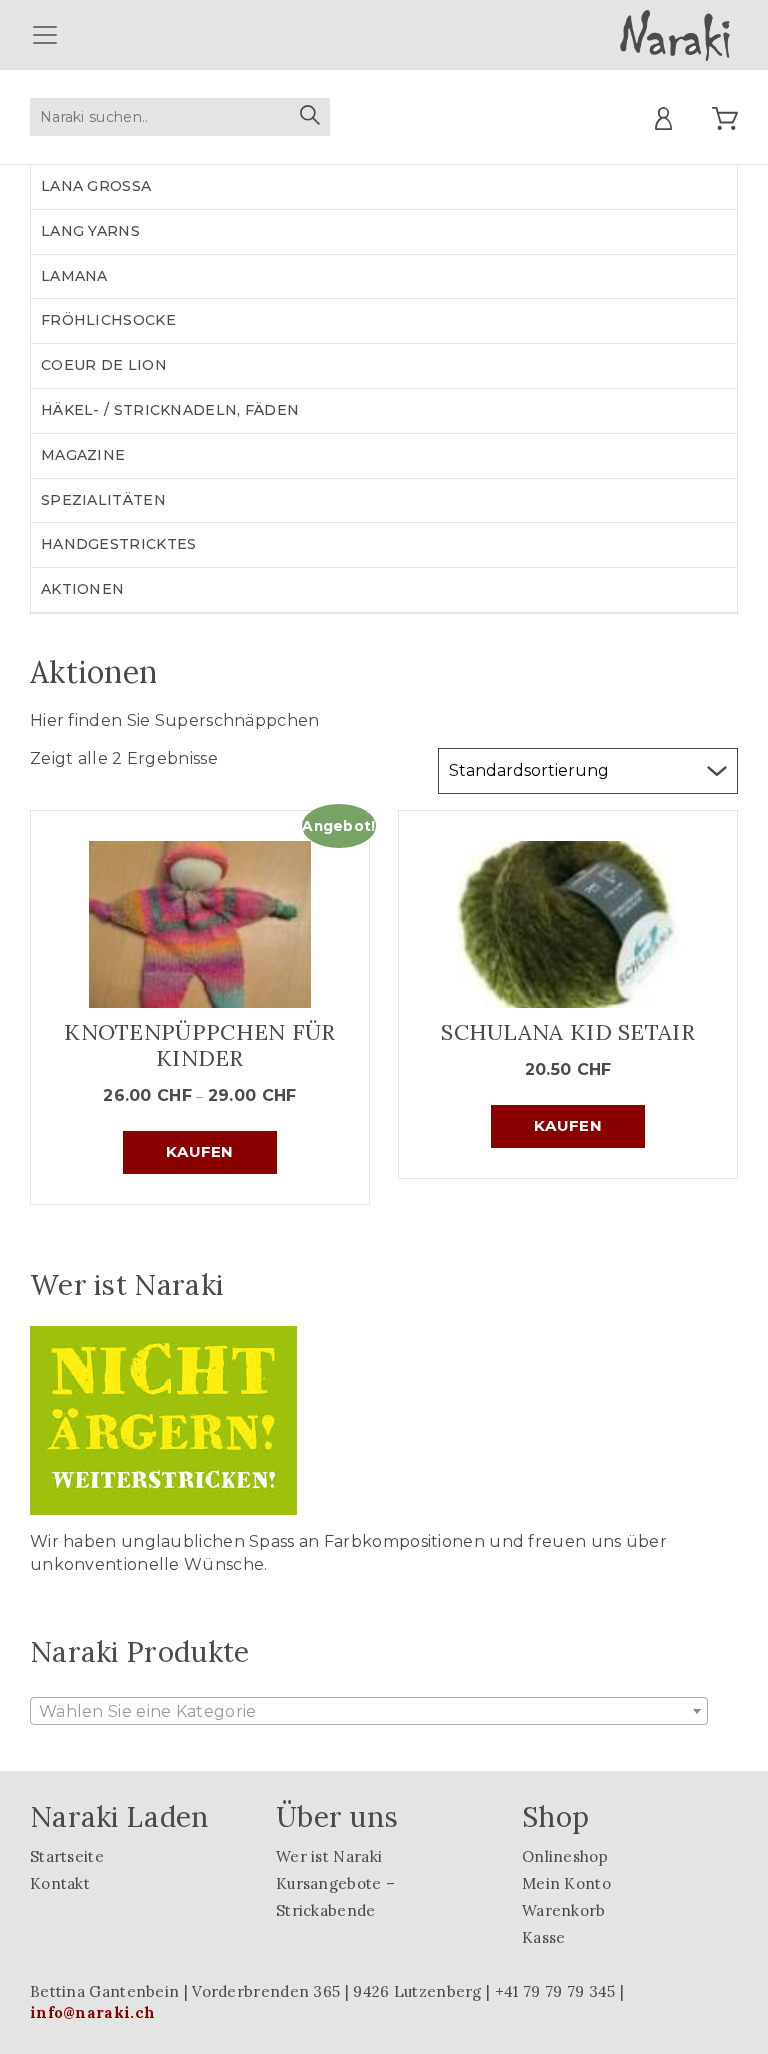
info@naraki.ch (92, 2012)
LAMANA (74, 276)
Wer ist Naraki (329, 1856)
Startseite (67, 1856)
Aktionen (82, 589)
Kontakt (60, 1883)
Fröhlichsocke (108, 320)
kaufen (200, 1151)
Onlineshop (565, 1856)
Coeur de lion (104, 365)
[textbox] (369, 1712)
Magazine (83, 455)
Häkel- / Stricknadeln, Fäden (170, 410)
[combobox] (369, 1711)
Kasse (544, 1937)
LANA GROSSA (96, 186)
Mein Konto (566, 1883)
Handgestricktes (119, 544)
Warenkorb (564, 1910)
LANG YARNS (90, 231)
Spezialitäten (103, 500)
